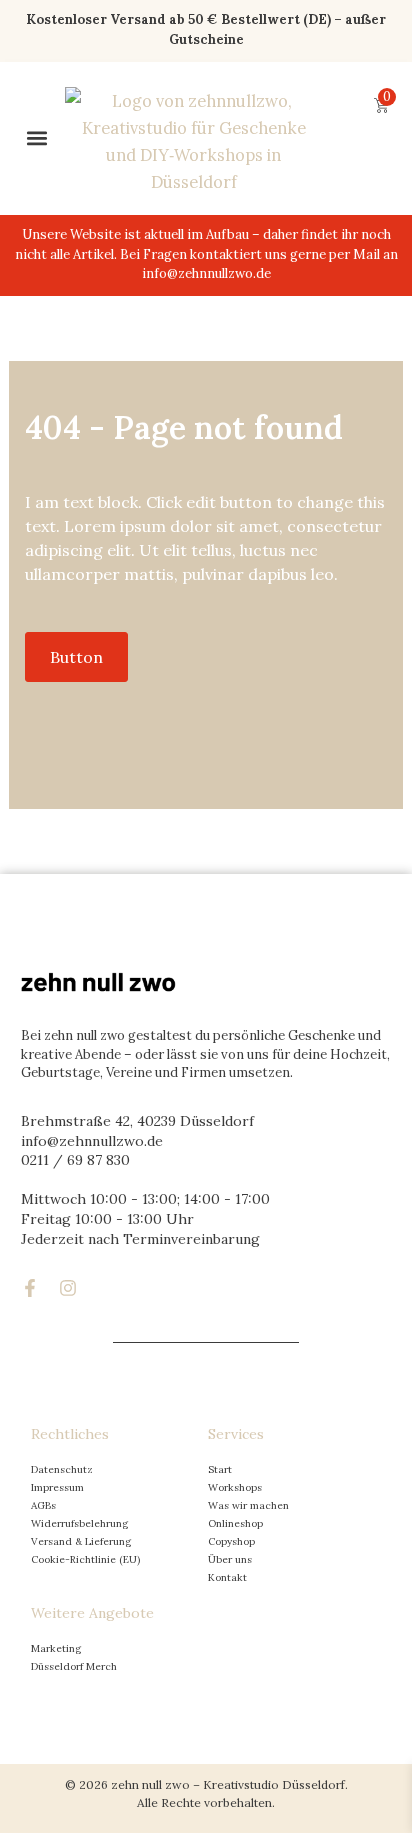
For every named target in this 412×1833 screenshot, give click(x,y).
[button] (36, 138)
